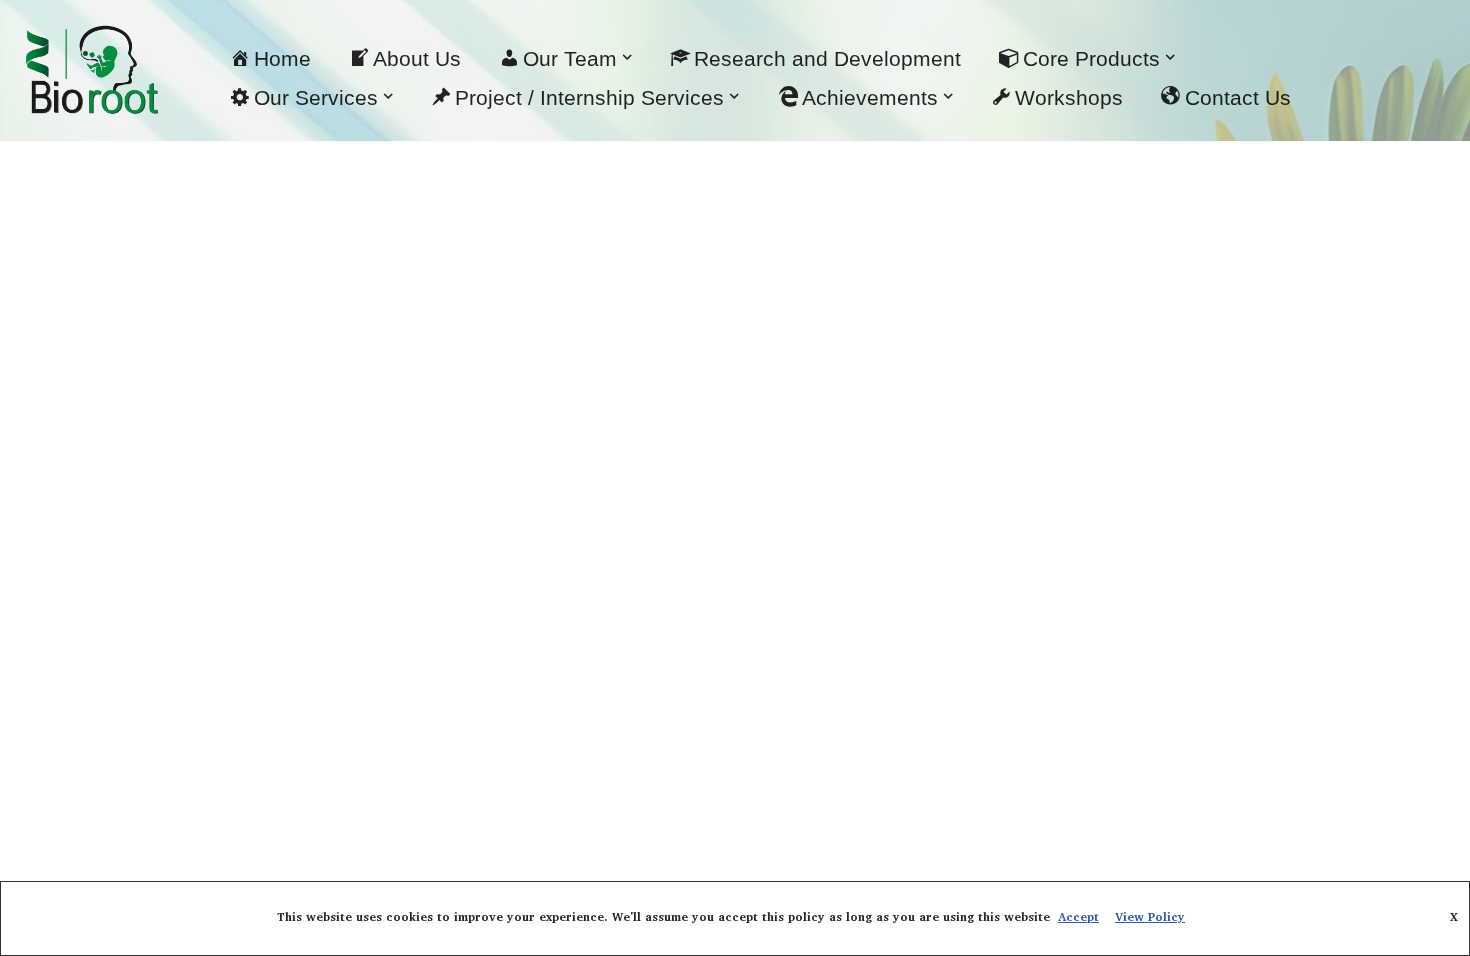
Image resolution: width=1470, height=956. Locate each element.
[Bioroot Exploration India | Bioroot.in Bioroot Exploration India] (90, 70)
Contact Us (1238, 97)
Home (282, 58)
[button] (627, 57)
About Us (417, 58)
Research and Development (827, 58)
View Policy (1150, 918)
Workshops (1069, 97)
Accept (1078, 918)
